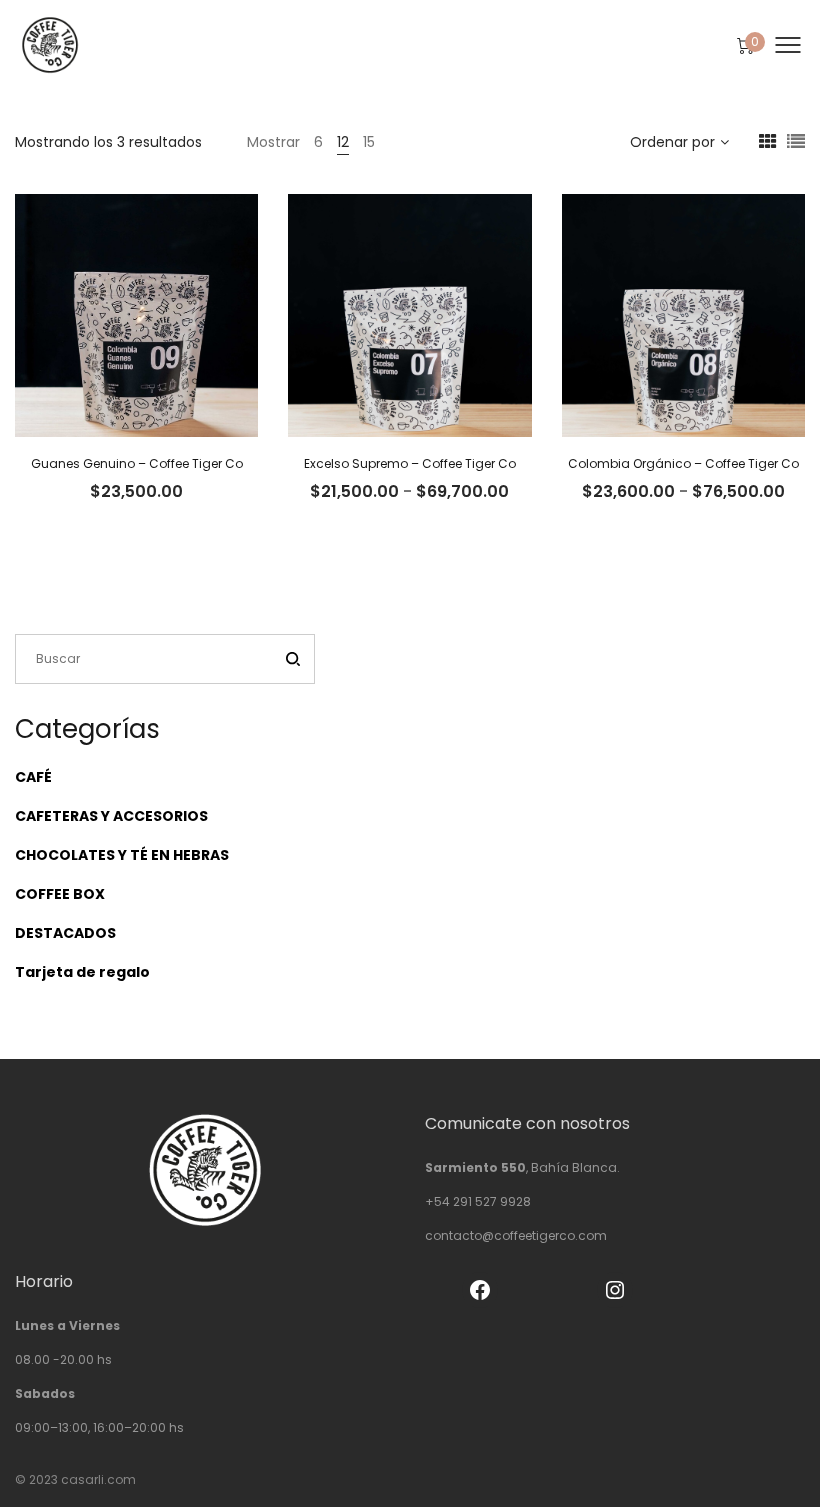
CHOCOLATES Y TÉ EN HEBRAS (122, 855)
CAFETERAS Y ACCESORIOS (111, 816)
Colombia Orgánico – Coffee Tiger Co (683, 463)
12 (343, 142)
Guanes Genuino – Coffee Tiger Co (137, 463)
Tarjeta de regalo (82, 972)
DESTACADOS (65, 933)
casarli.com (98, 1479)
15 (369, 142)
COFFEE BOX (60, 894)
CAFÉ (33, 777)
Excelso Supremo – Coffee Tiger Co (410, 463)
